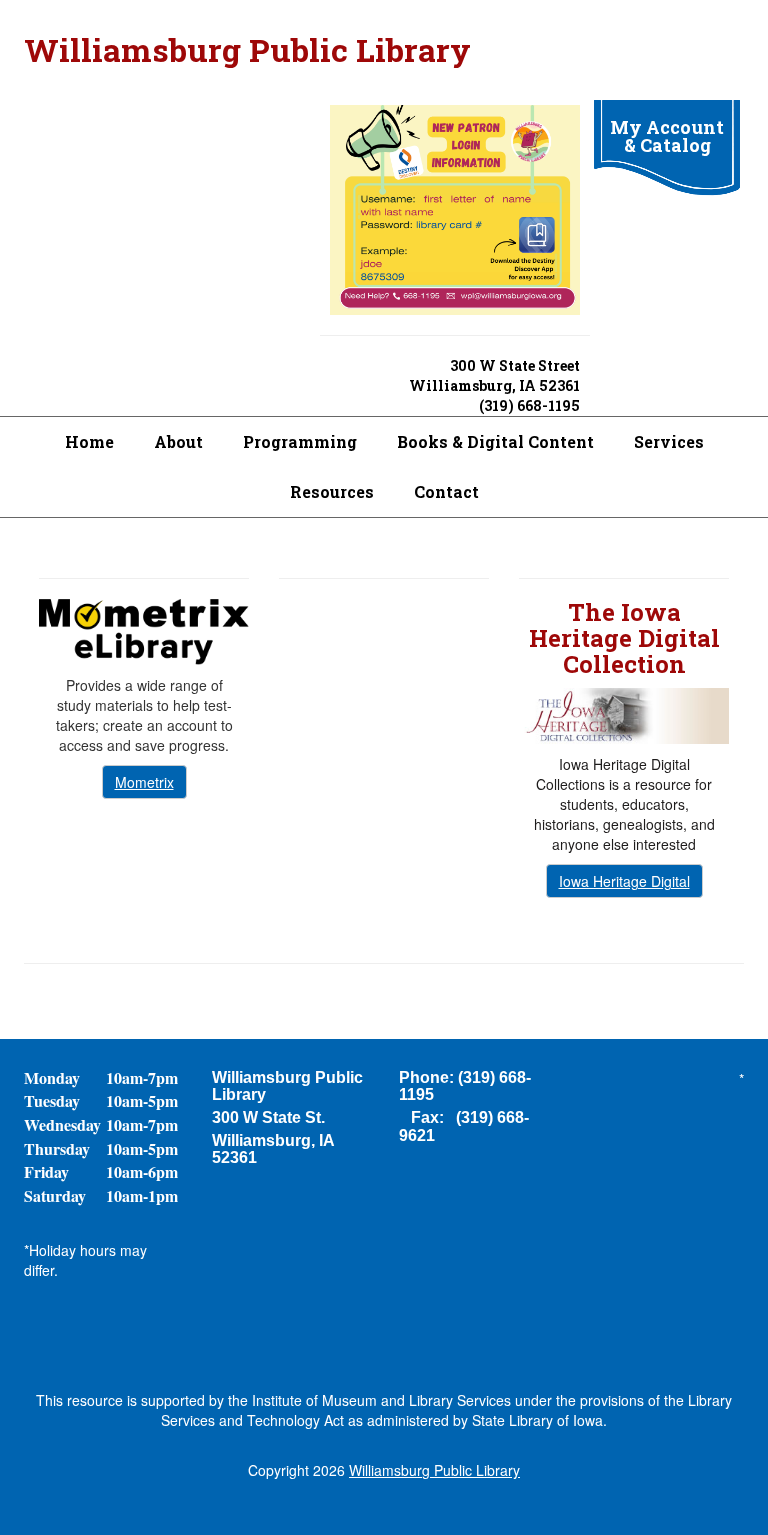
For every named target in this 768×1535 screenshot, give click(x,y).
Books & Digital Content (495, 441)
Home (89, 441)
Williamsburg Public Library (247, 49)
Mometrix (144, 782)
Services (669, 441)
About (178, 441)
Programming (300, 441)
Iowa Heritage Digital (624, 881)
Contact (446, 491)
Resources (332, 491)
